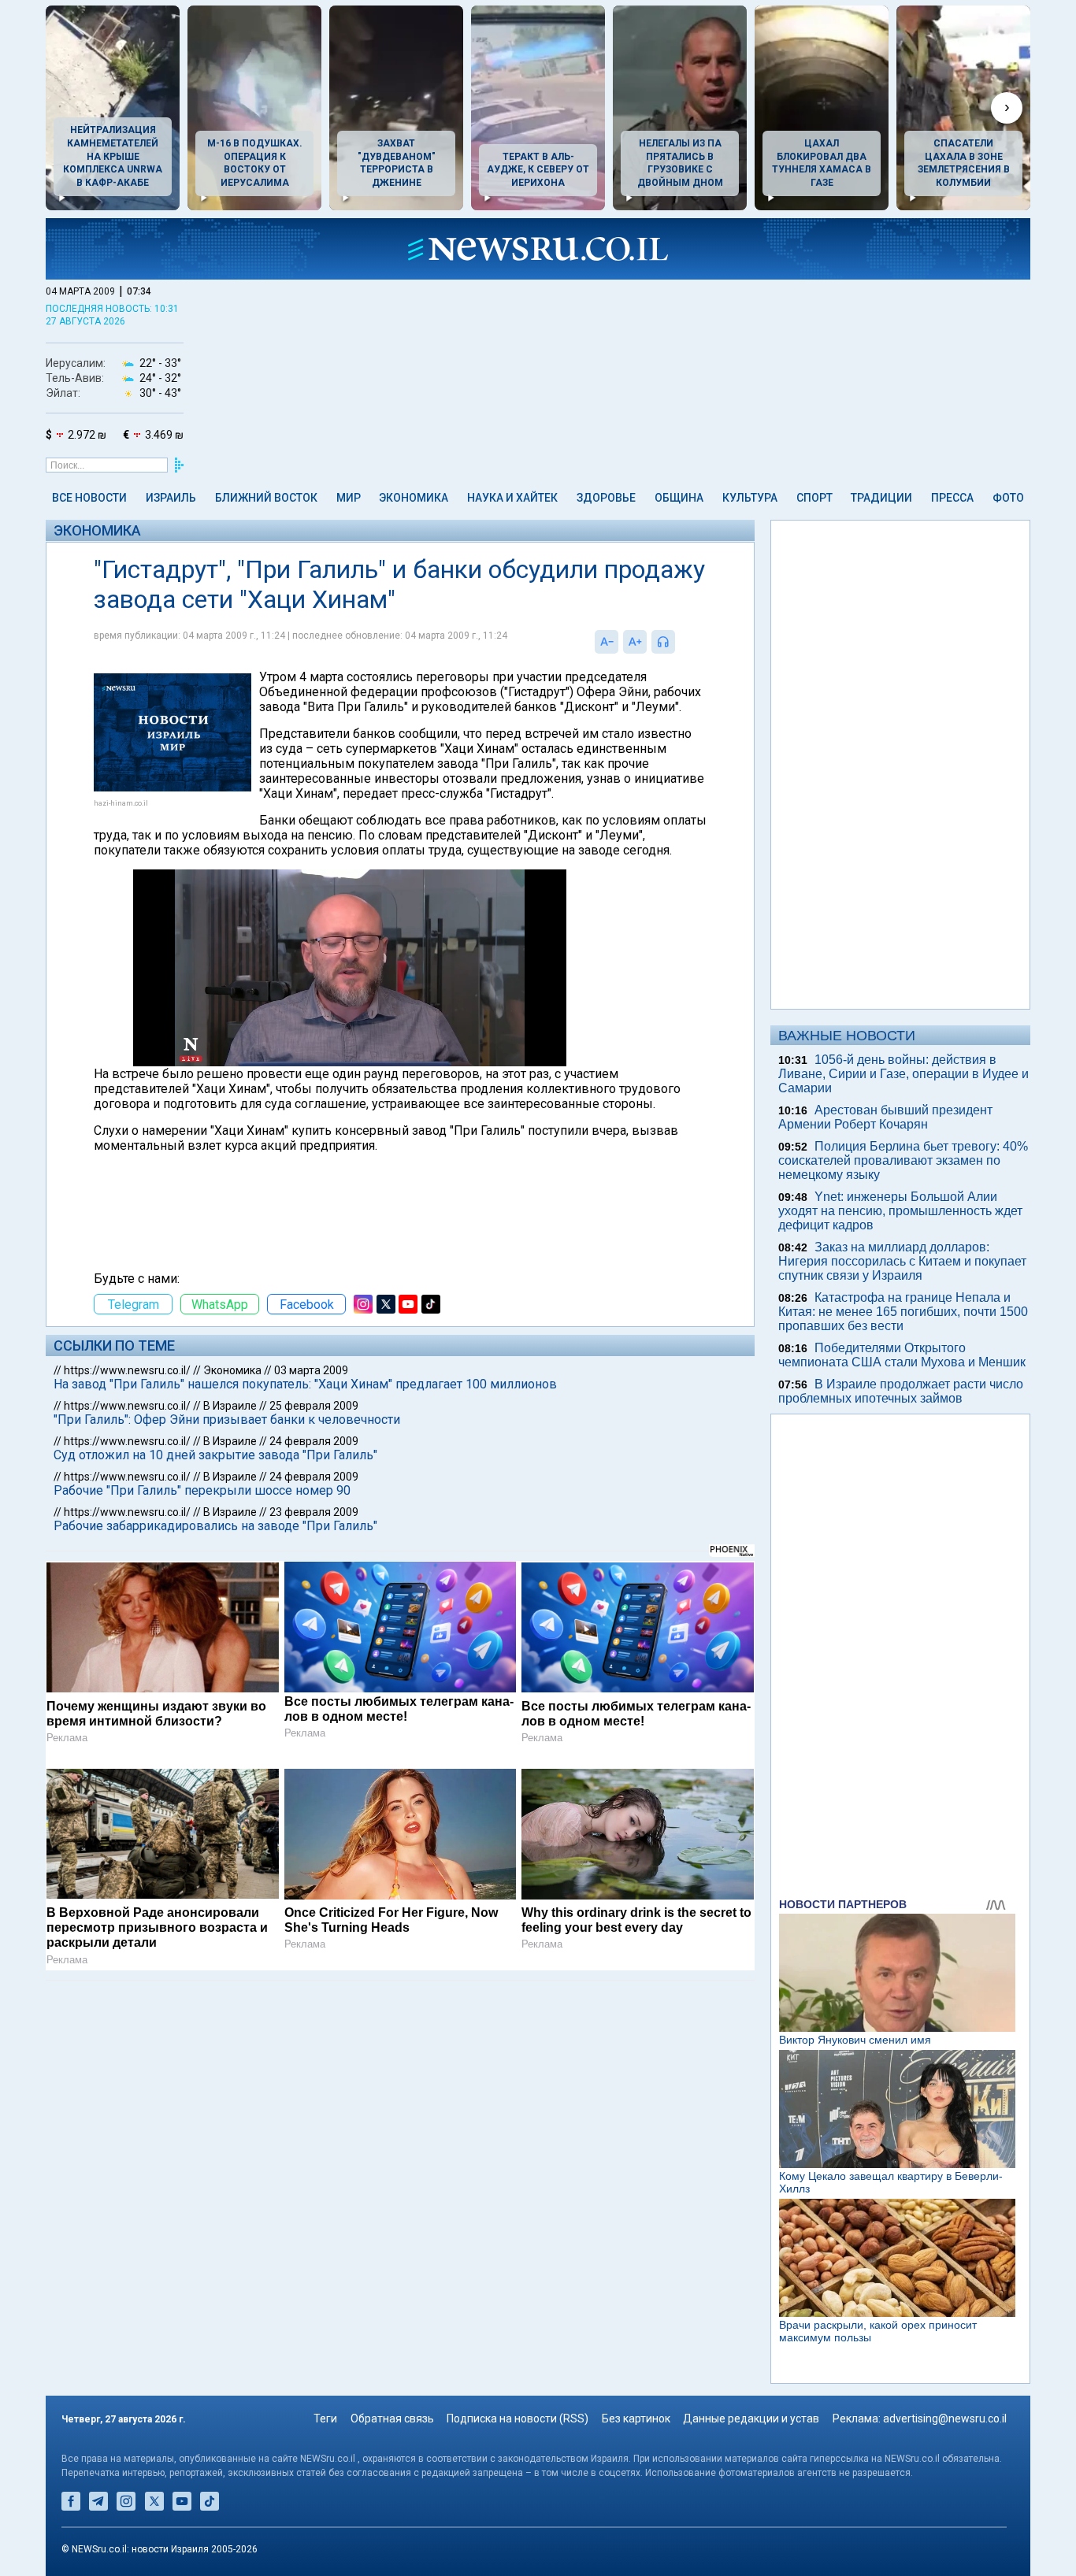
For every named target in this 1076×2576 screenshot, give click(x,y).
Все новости (89, 498)
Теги (325, 2418)
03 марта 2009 (311, 1370)
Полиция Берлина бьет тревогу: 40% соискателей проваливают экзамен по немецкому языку (903, 1160)
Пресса (952, 498)
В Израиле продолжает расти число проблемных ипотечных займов (901, 1391)
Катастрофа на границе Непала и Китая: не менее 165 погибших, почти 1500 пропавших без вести (903, 1312)
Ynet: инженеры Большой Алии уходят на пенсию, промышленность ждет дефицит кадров (900, 1211)
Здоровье (606, 498)
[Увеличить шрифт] (635, 642)
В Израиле (230, 1406)
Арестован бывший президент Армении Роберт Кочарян (885, 1117)
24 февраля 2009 (314, 1441)
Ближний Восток (266, 498)
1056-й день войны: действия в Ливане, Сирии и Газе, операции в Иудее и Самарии (903, 1074)
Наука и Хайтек (512, 498)
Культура (750, 498)
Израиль (171, 498)
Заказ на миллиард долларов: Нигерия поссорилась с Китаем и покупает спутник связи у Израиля (902, 1261)
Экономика (414, 498)
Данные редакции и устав (751, 2418)
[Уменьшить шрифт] (607, 642)
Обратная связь (392, 2418)
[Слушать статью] (679, 642)
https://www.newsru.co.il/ (127, 1370)
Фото (1008, 498)
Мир (349, 498)
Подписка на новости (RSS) (518, 2418)
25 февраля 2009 (314, 1406)
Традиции (881, 498)
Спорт (814, 498)
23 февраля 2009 (314, 1512)
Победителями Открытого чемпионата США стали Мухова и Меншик (902, 1355)
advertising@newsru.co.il (945, 2418)
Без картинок (636, 2418)
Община (679, 498)
